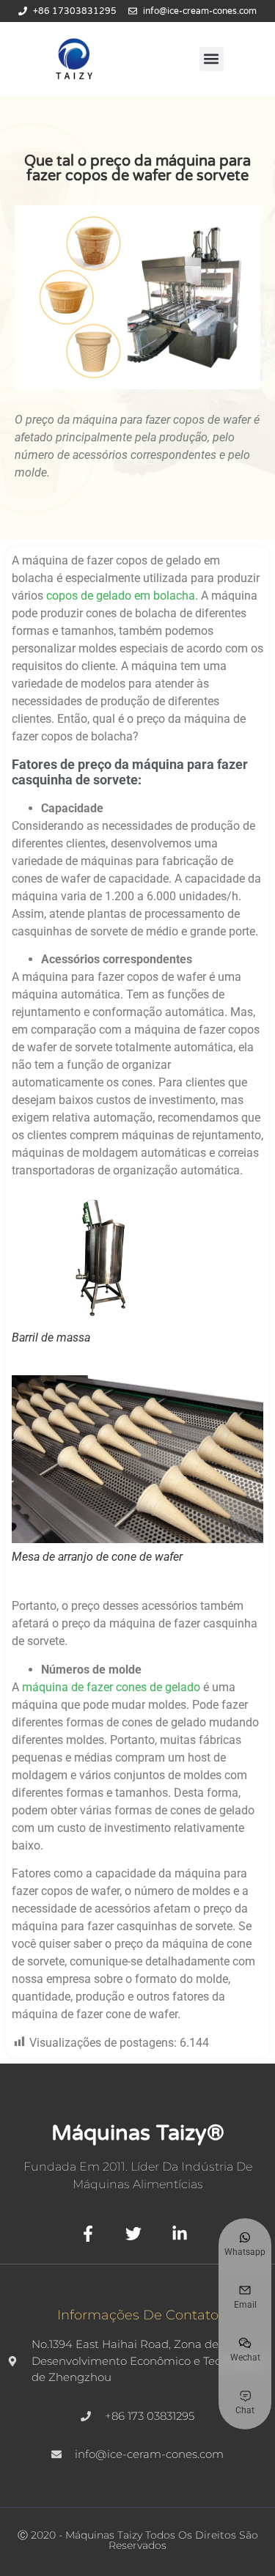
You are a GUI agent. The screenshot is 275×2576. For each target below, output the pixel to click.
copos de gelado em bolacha (121, 596)
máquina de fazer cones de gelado (111, 1687)
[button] (212, 59)
